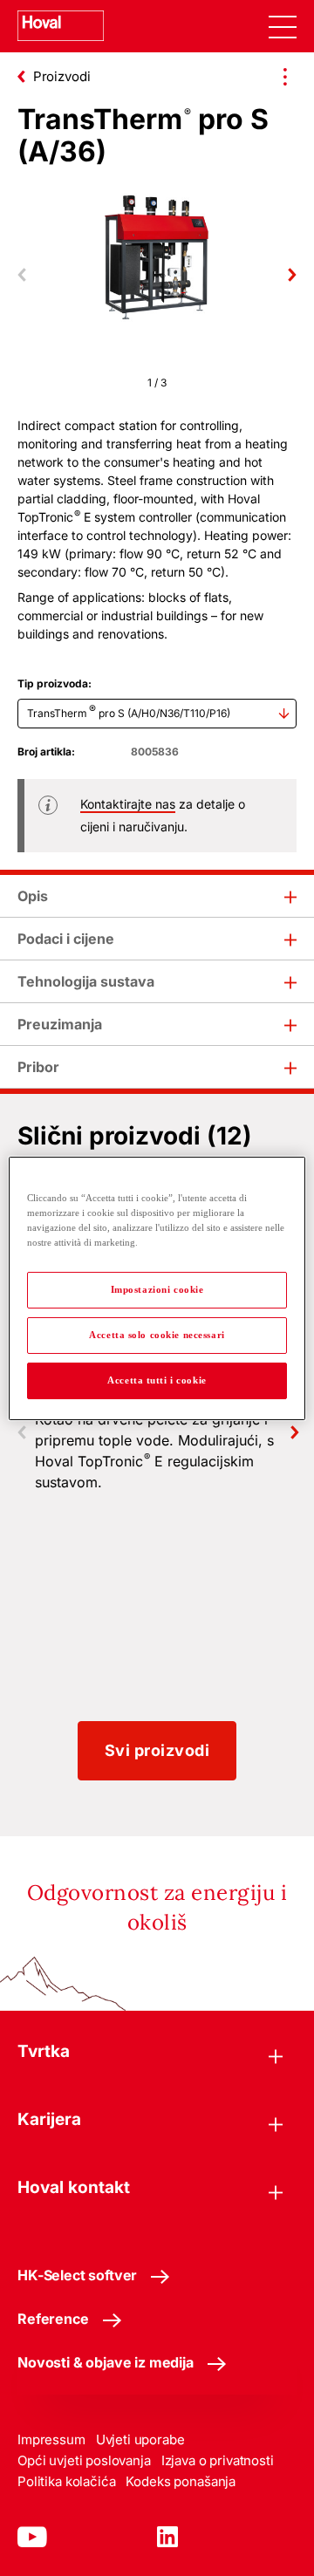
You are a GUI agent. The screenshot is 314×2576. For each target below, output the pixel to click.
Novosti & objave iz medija (106, 2362)
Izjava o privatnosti (218, 2460)
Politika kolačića (66, 2481)
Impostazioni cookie (157, 1289)
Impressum (51, 2439)
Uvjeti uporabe (140, 2439)
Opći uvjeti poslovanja (84, 2460)
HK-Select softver (77, 2275)
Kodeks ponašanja (181, 2481)
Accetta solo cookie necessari (157, 1335)
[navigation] (283, 26)
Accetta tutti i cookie (157, 1380)
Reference (53, 2319)
